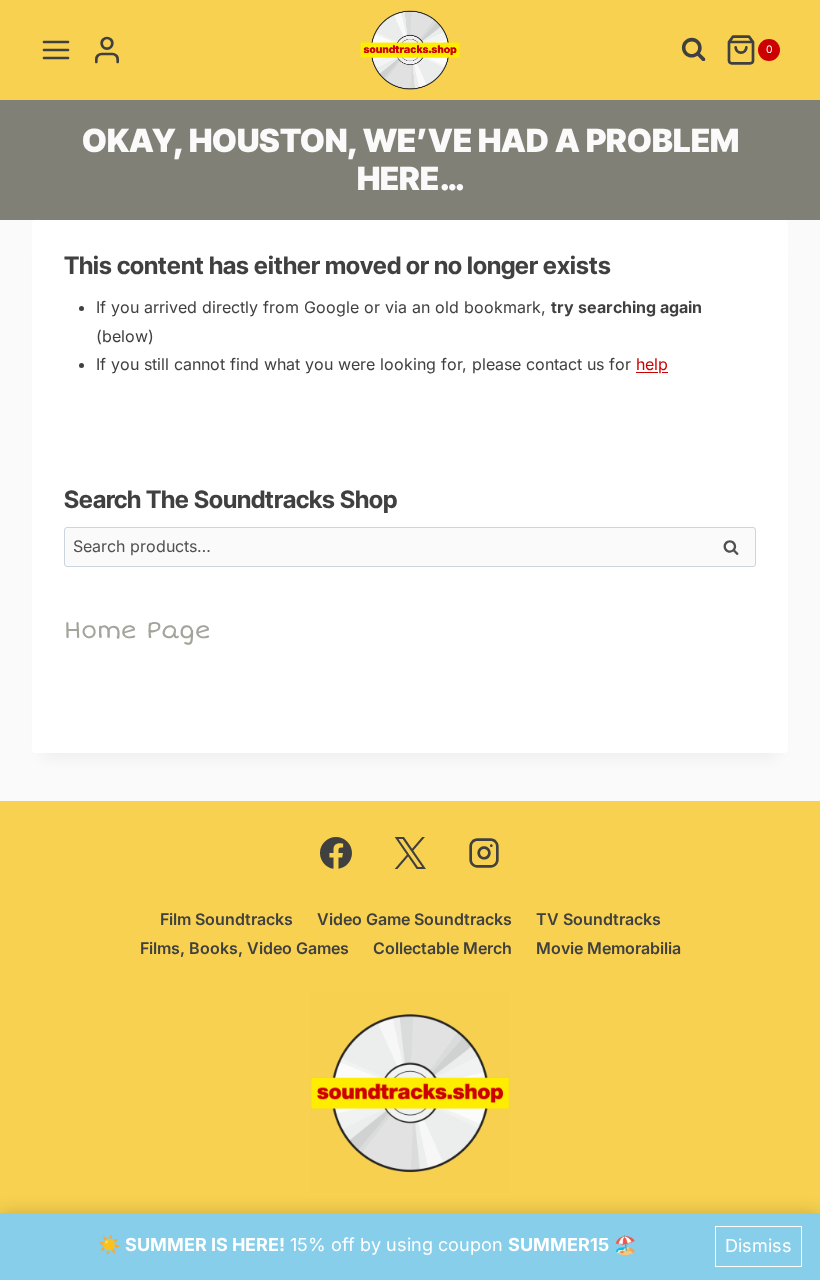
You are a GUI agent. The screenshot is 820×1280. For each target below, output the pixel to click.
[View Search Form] (693, 49)
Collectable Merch (442, 948)
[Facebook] (336, 853)
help (652, 364)
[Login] (107, 49)
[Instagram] (484, 853)
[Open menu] (56, 49)
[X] (410, 853)
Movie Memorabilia (608, 948)
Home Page (137, 630)
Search (731, 552)
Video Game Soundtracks (414, 919)
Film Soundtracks (226, 919)
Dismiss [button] (758, 1245)
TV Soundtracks (598, 919)
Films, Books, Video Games (244, 948)
